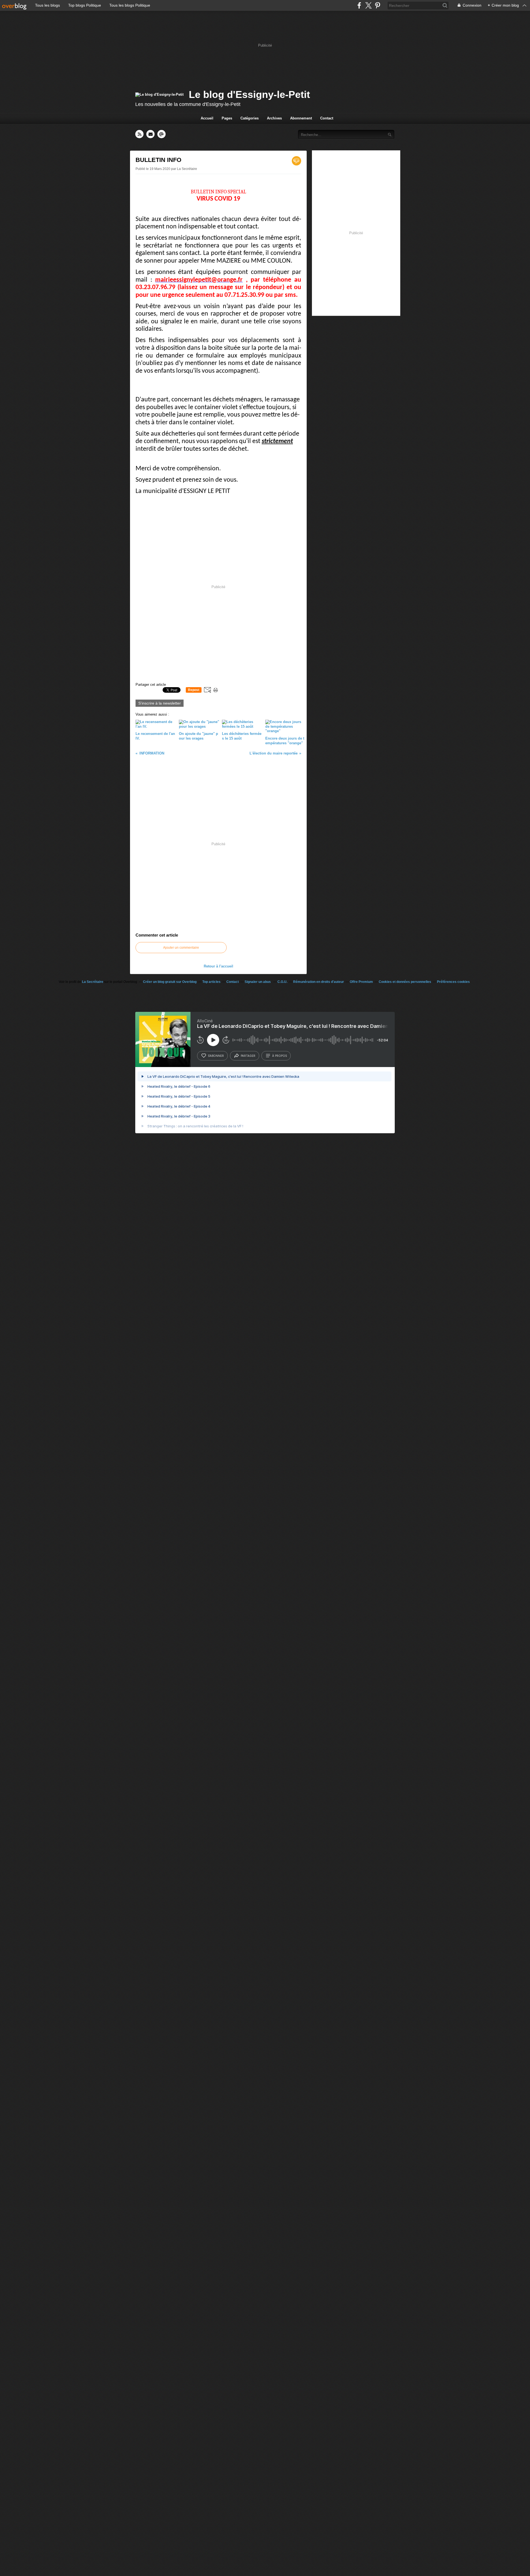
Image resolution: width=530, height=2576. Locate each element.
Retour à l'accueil (218, 966)
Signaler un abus (258, 982)
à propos (279, 1056)
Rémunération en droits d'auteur (319, 982)
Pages (227, 118)
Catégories (250, 118)
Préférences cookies (453, 982)
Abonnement (301, 118)
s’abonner (216, 1056)
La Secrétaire (93, 982)
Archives (274, 118)
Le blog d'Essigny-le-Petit (249, 94)
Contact (327, 118)
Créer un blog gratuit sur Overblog (170, 982)
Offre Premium (361, 982)
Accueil (207, 118)
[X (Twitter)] (368, 5)
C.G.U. (282, 982)
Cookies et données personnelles (405, 982)
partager (248, 1056)
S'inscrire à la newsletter (160, 703)
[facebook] (359, 5)
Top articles (211, 982)
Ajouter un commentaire (181, 948)
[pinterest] (377, 5)
